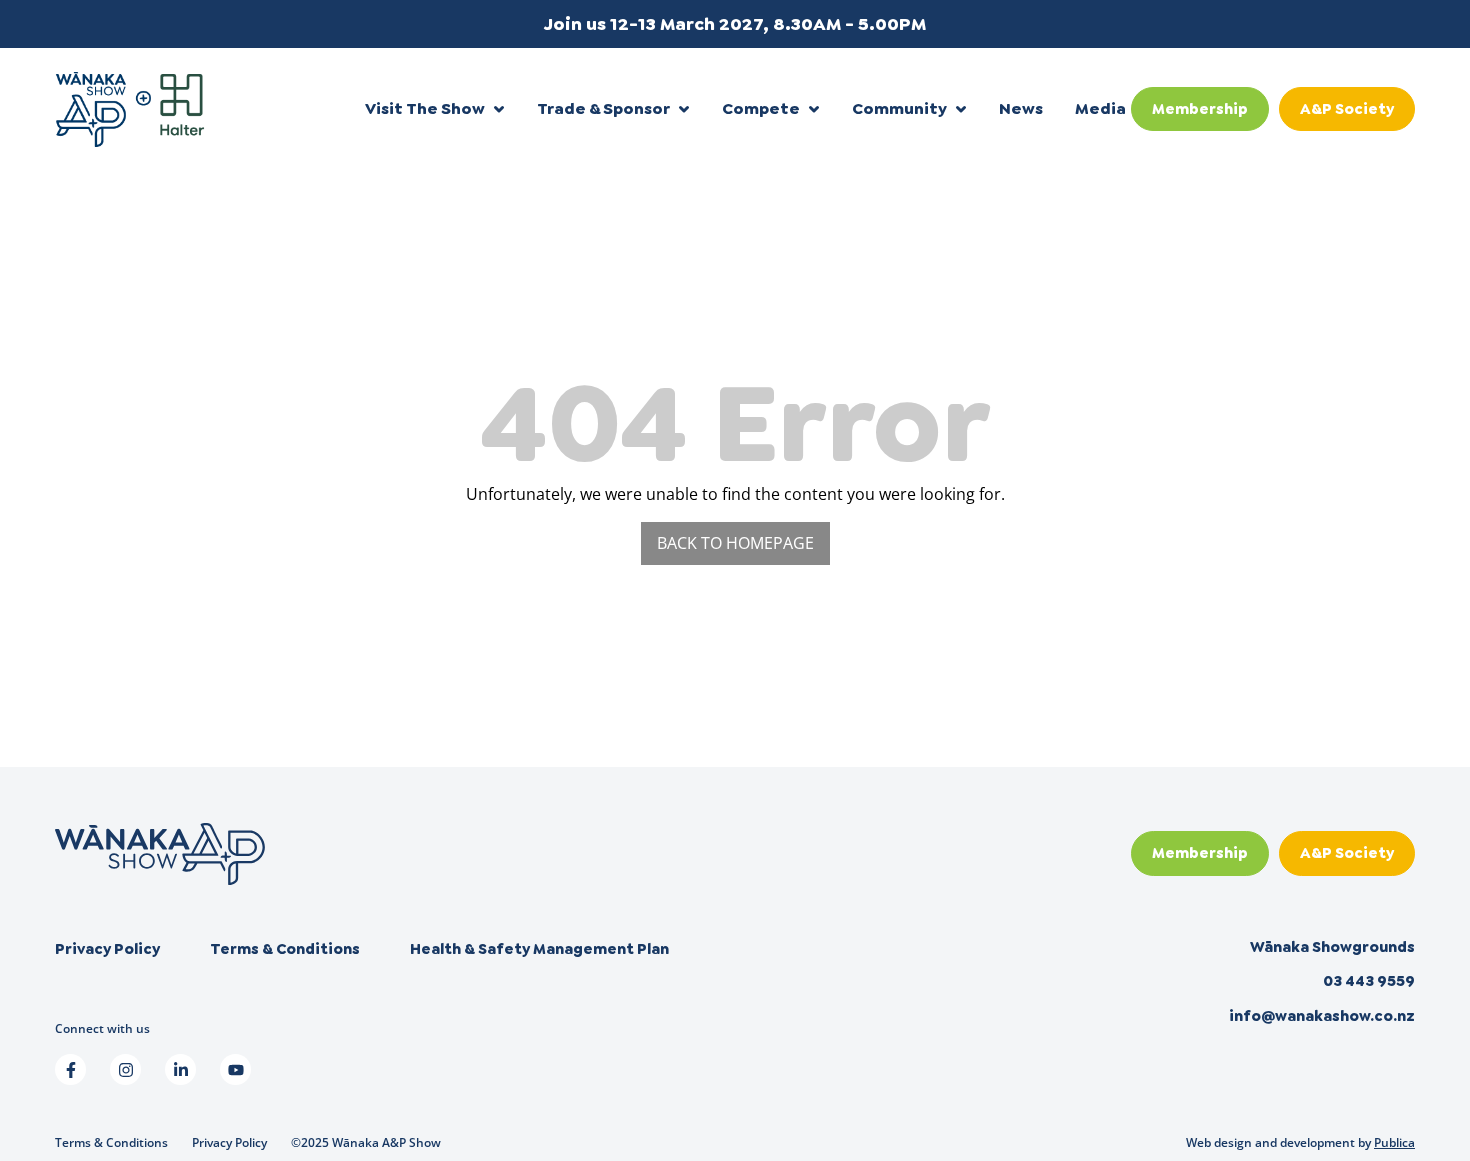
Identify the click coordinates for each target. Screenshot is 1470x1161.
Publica (1394, 1142)
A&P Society (1347, 109)
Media (1100, 108)
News (1021, 108)
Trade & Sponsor (603, 108)
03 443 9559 (1369, 981)
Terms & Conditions (285, 949)
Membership (1200, 109)
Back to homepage (735, 543)
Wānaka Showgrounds (1332, 947)
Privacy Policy (107, 949)
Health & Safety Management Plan (539, 949)
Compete (761, 108)
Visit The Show (425, 108)
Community (899, 108)
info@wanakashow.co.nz (1322, 1016)
